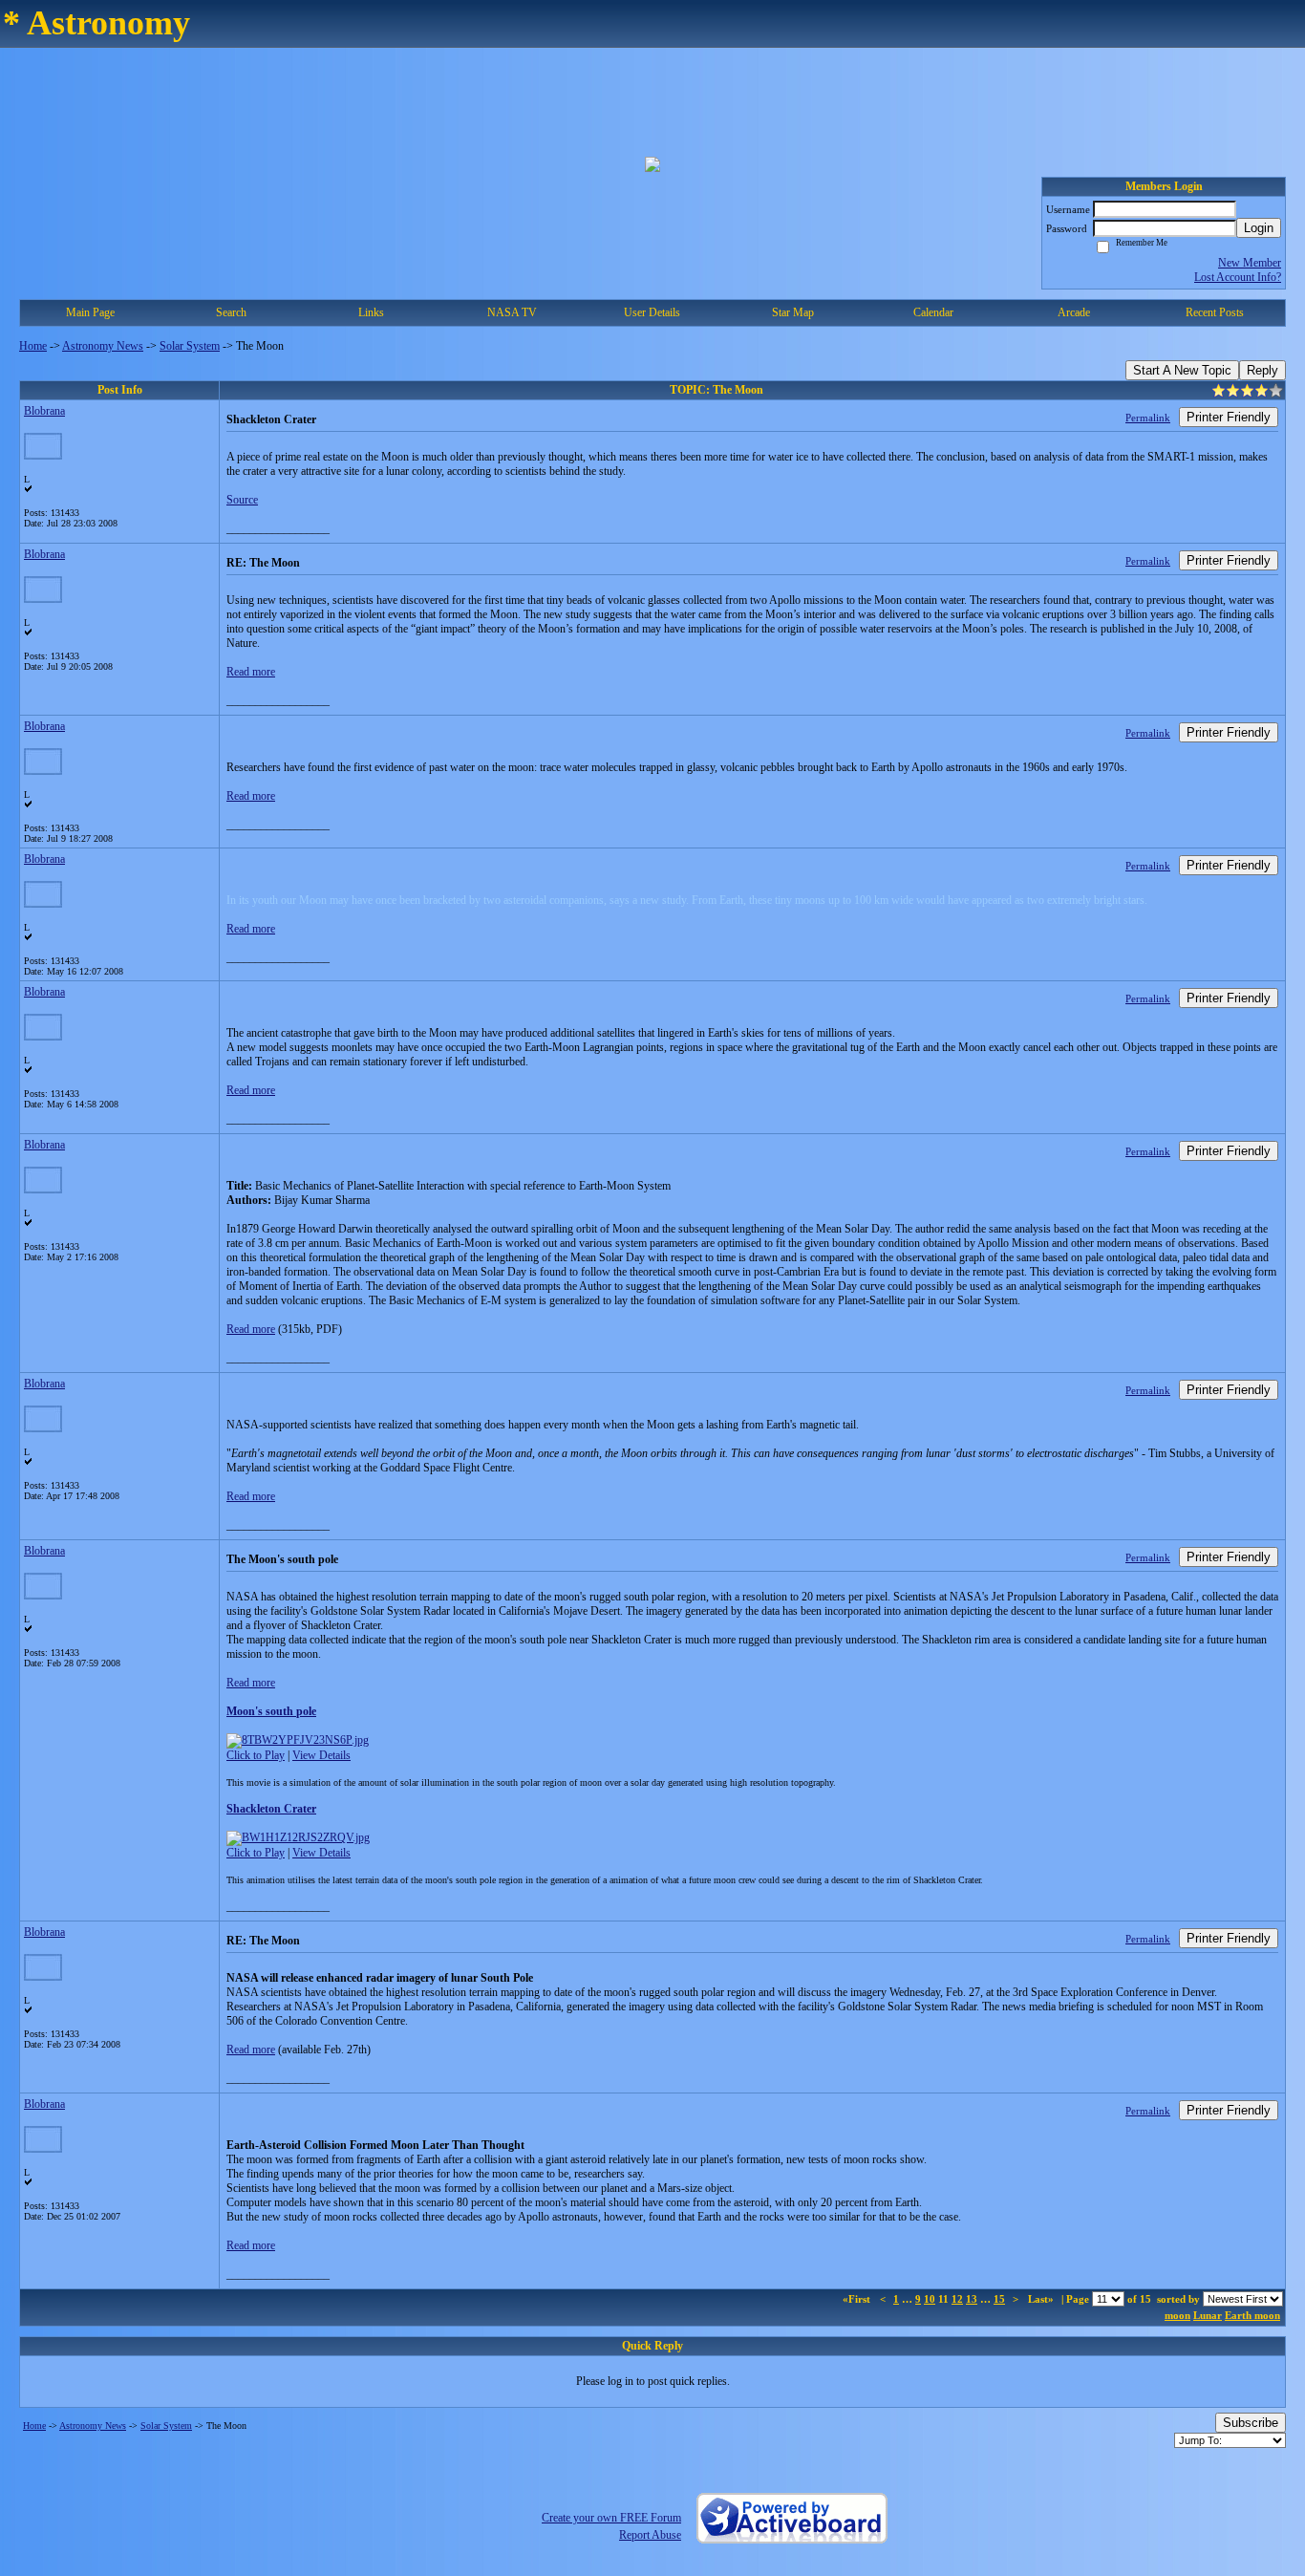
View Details (321, 1755)
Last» (1042, 2299)
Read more (251, 672)
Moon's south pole (271, 1711)
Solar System (190, 346)
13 (972, 2299)
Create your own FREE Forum (611, 2518)
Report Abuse (650, 2535)
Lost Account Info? (1238, 277)
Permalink (1148, 418)
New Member (1250, 263)
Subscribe (1251, 2423)
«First (858, 2299)
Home (33, 346)
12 (957, 2299)
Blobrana (44, 411)
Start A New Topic (1182, 370)
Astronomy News (103, 346)
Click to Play (256, 1755)
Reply (1262, 370)
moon (1177, 2315)
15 (999, 2299)
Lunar (1208, 2315)
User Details (652, 312)
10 (930, 2299)
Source (242, 500)
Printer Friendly (1229, 417)
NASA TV (512, 312)
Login (1259, 228)
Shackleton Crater (271, 1809)
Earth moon (1252, 2315)
